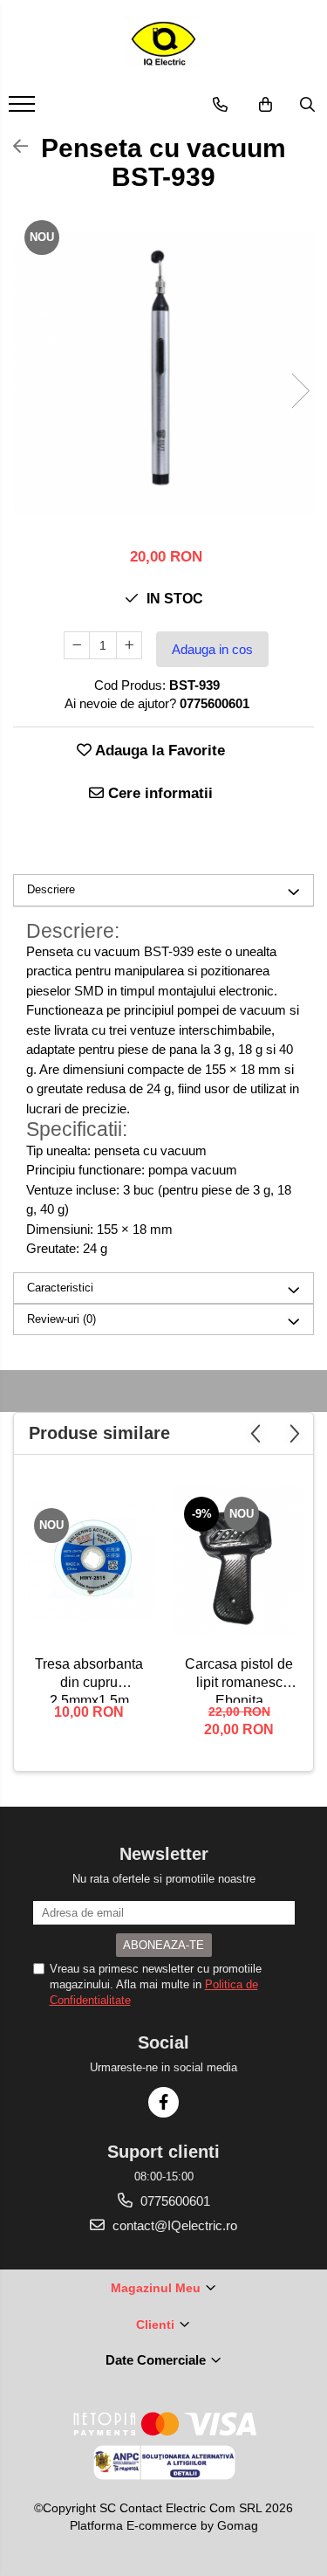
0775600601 (174, 2201)
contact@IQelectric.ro (173, 2225)
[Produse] (24, 109)
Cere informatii (158, 793)
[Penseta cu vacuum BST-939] (163, 373)
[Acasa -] (164, 44)
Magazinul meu (157, 2288)
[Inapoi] (13, 147)
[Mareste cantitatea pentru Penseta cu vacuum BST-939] (129, 645)
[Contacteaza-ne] (220, 105)
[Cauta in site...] (307, 105)
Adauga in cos (212, 649)
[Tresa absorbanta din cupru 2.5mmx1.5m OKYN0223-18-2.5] (89, 1560)
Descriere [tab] (51, 889)
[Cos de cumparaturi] (266, 105)
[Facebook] (163, 2102)
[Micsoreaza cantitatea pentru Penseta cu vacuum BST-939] (77, 645)
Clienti (157, 2325)
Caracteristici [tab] (60, 1288)
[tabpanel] (163, 373)
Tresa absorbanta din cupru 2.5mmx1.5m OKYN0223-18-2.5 (89, 1680)
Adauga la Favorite (158, 751)
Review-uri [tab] (61, 1319)
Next (300, 391)
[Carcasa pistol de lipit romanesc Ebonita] (239, 1560)
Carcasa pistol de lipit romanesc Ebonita (239, 1680)
